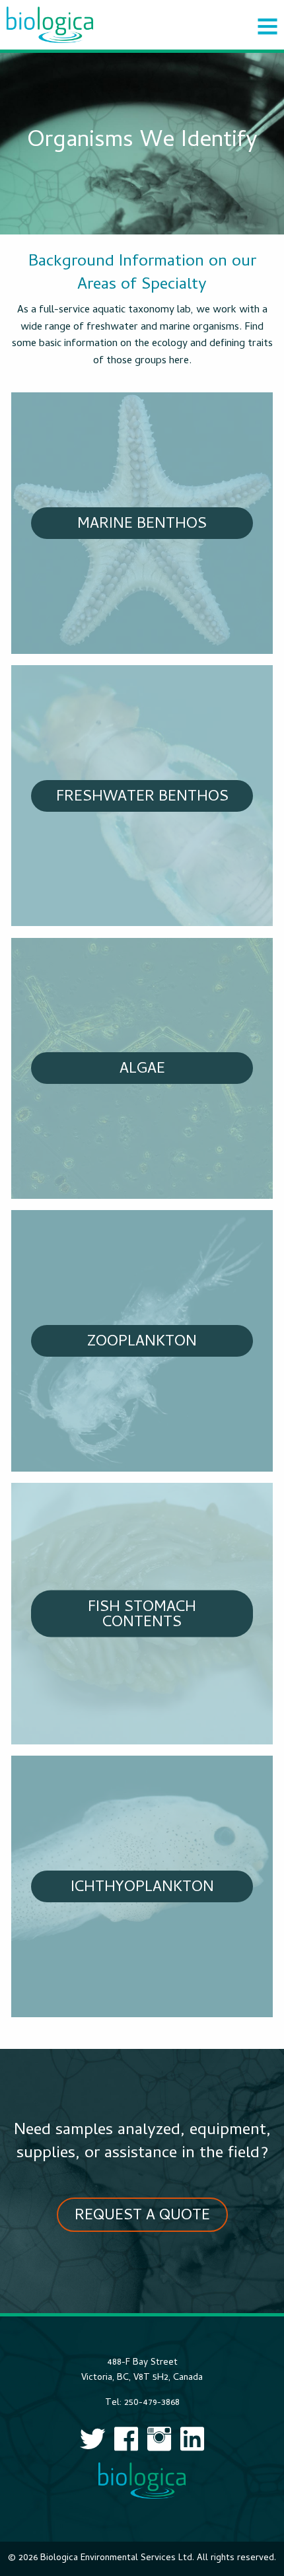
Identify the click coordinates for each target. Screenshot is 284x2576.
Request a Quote (142, 2216)
